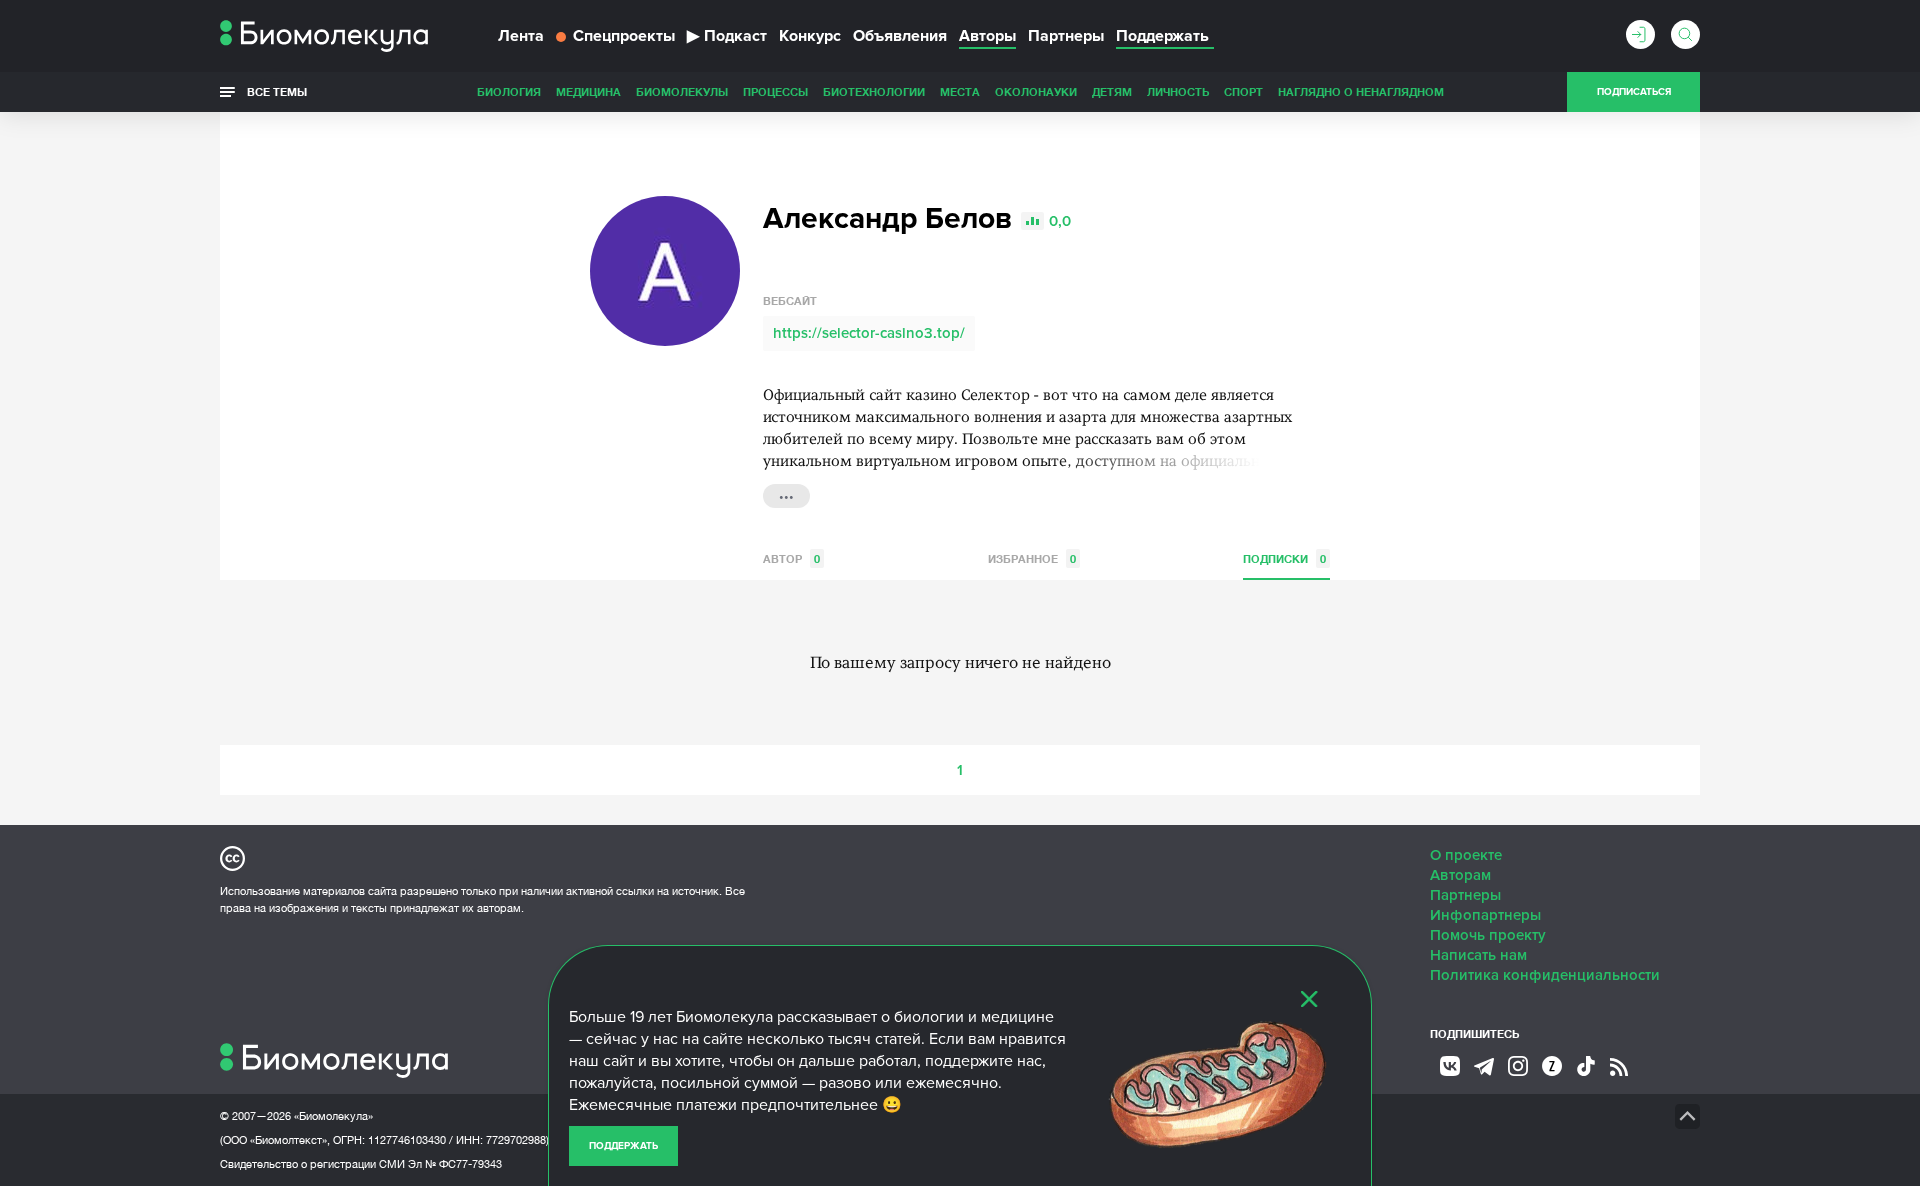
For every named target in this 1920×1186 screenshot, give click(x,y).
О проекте (1466, 855)
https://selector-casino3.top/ (869, 333)
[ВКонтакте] (1450, 1066)
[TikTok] (1586, 1066)
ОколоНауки (1036, 91)
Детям (1112, 91)
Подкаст (727, 36)
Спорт (1243, 91)
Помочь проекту (1488, 935)
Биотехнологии (874, 91)
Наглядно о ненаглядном (1361, 91)
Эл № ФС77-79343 (455, 1164)
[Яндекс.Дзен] (1552, 1066)
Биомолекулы (682, 91)
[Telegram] (1484, 1067)
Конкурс (810, 36)
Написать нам (1478, 955)
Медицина (588, 91)
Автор (791, 558)
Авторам (1460, 875)
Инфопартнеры (1485, 915)
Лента (521, 36)
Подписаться (1634, 92)
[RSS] (1619, 1067)
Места (960, 91)
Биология (509, 91)
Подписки (1284, 558)
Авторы (987, 36)
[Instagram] (1518, 1066)
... (786, 494)
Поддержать (623, 1146)
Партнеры (1066, 36)
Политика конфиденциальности (1545, 975)
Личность (1178, 91)
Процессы (775, 91)
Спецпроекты (624, 36)
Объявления (900, 36)
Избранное (1032, 558)
